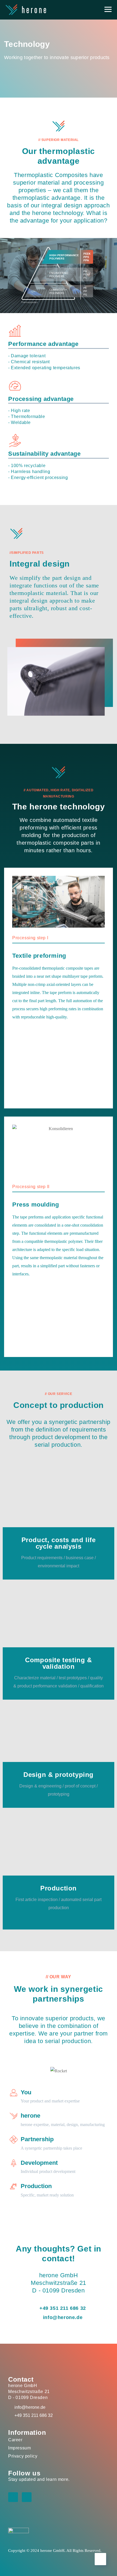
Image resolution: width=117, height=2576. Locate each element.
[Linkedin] (13, 2497)
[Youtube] (27, 2497)
